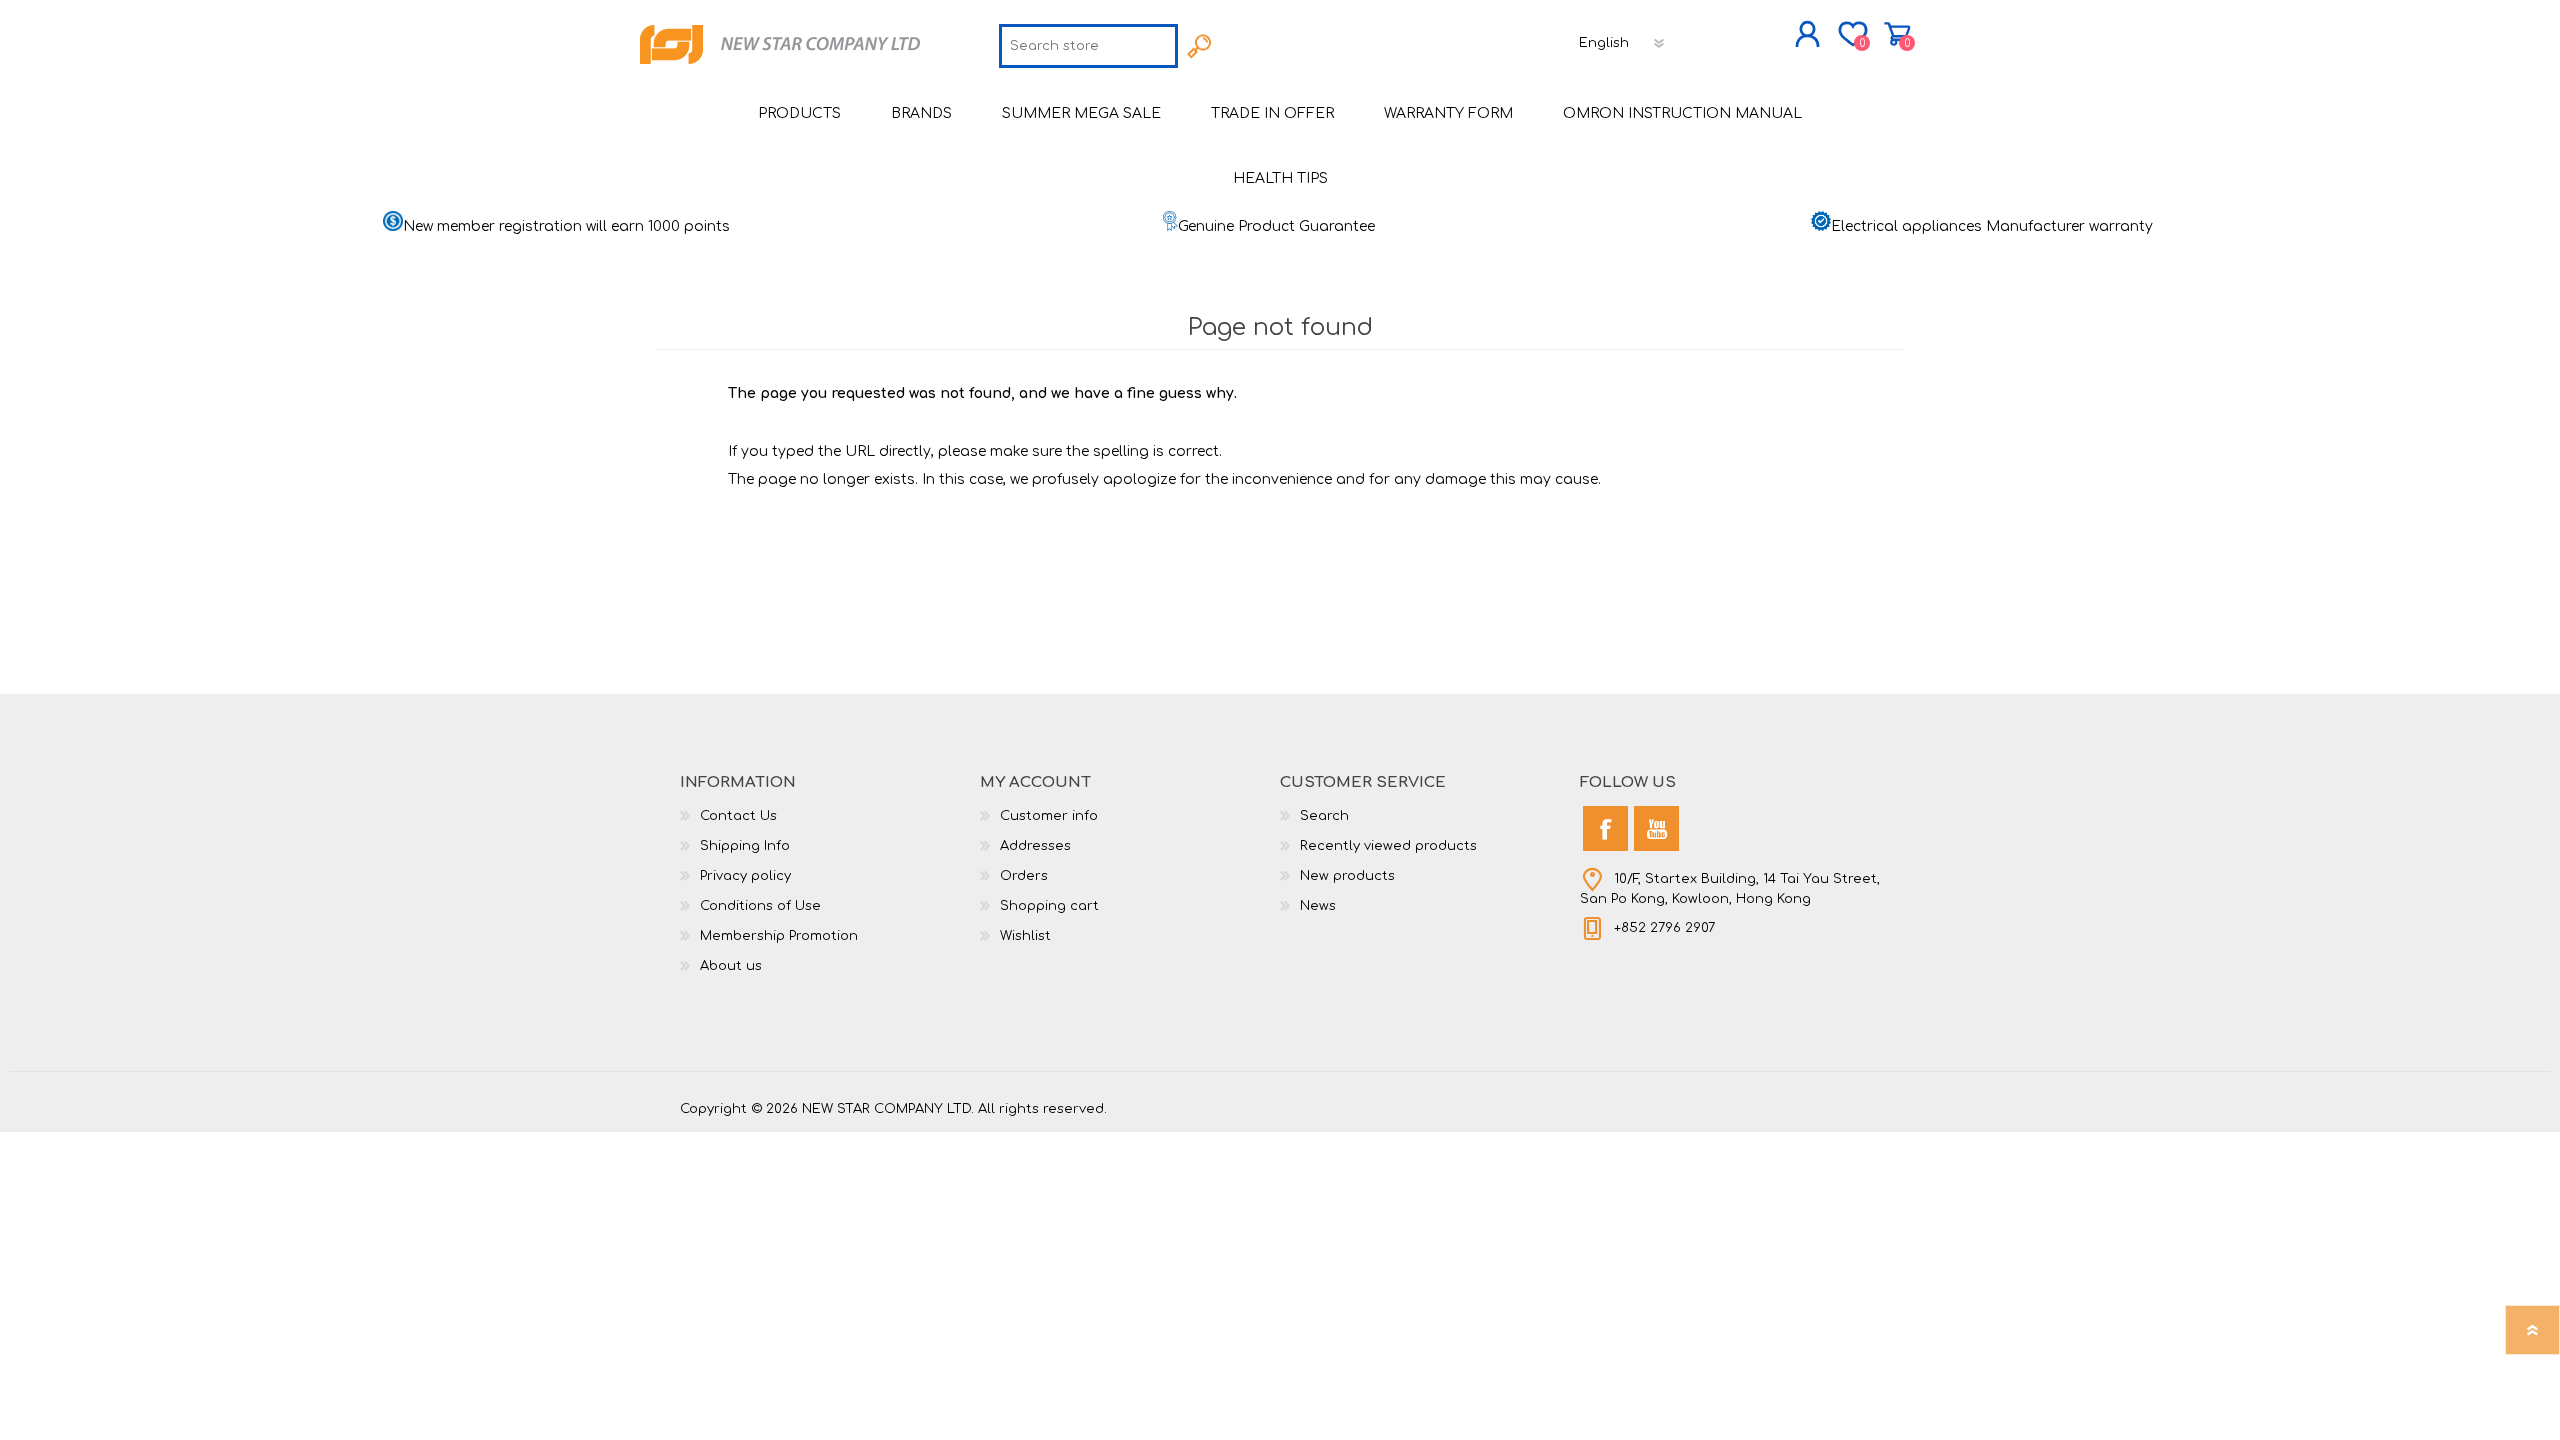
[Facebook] (1605, 828)
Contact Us (738, 816)
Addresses (1035, 846)
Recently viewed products (1388, 846)
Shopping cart (1897, 34)
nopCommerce (1830, 1092)
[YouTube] (1656, 828)
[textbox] (1088, 46)
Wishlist (1025, 936)
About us (731, 966)
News (1318, 906)
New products (1347, 876)
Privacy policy (745, 876)
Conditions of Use (760, 906)
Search (1324, 816)
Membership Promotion (779, 936)
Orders (1024, 876)
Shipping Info (745, 846)
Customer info (1049, 816)
